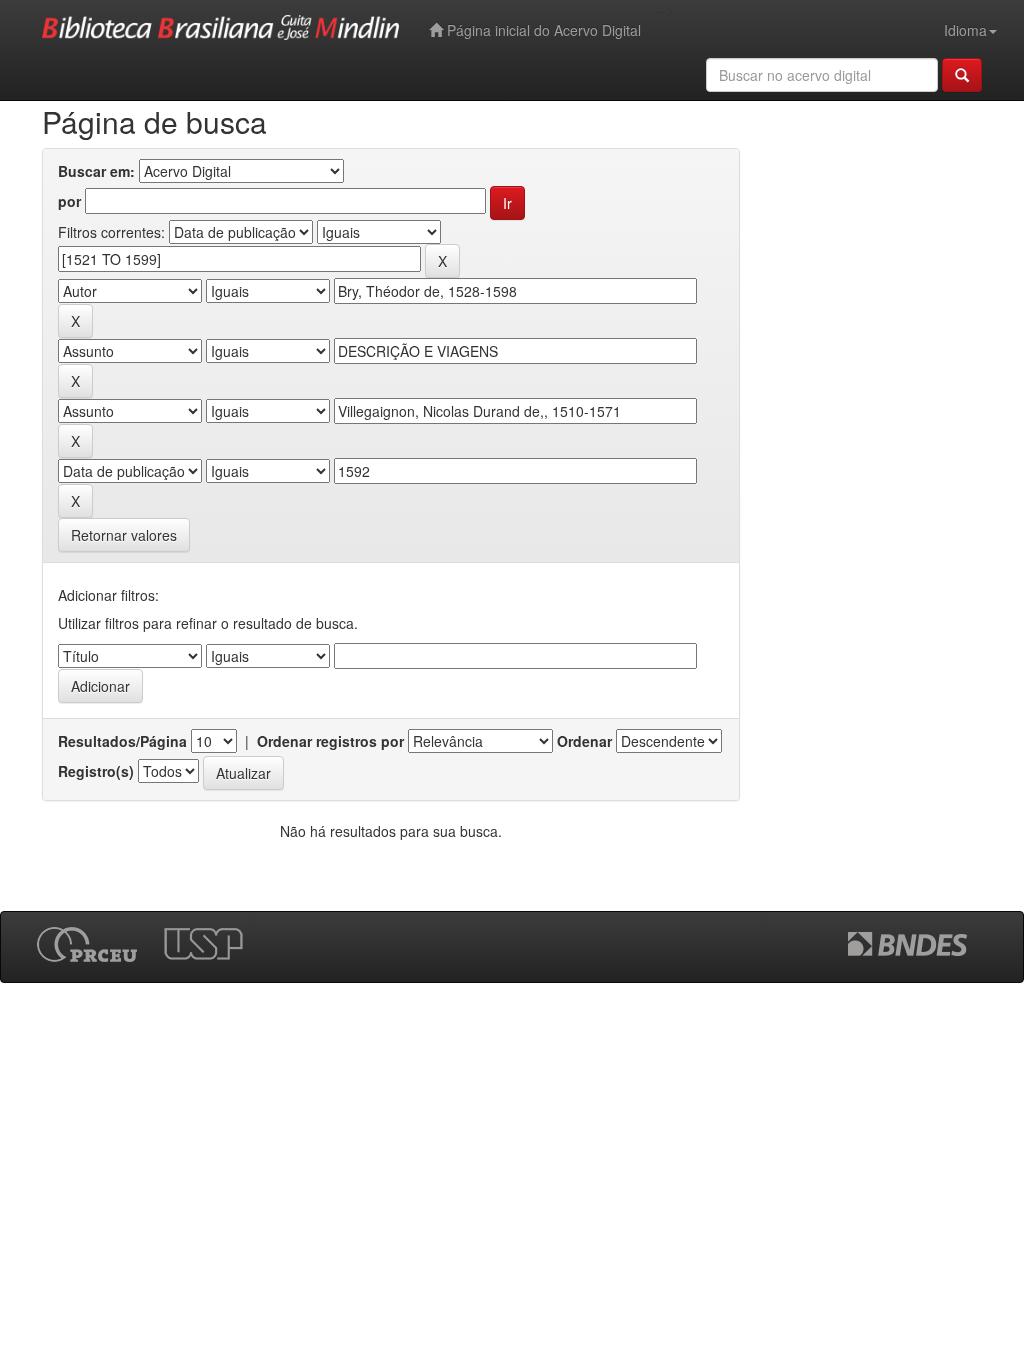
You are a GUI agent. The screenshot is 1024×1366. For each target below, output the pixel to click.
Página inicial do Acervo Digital (542, 30)
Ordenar (584, 741)
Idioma (965, 30)
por (69, 201)
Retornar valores (124, 535)
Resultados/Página (122, 741)
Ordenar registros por (330, 741)
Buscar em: (96, 171)
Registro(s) (96, 771)
